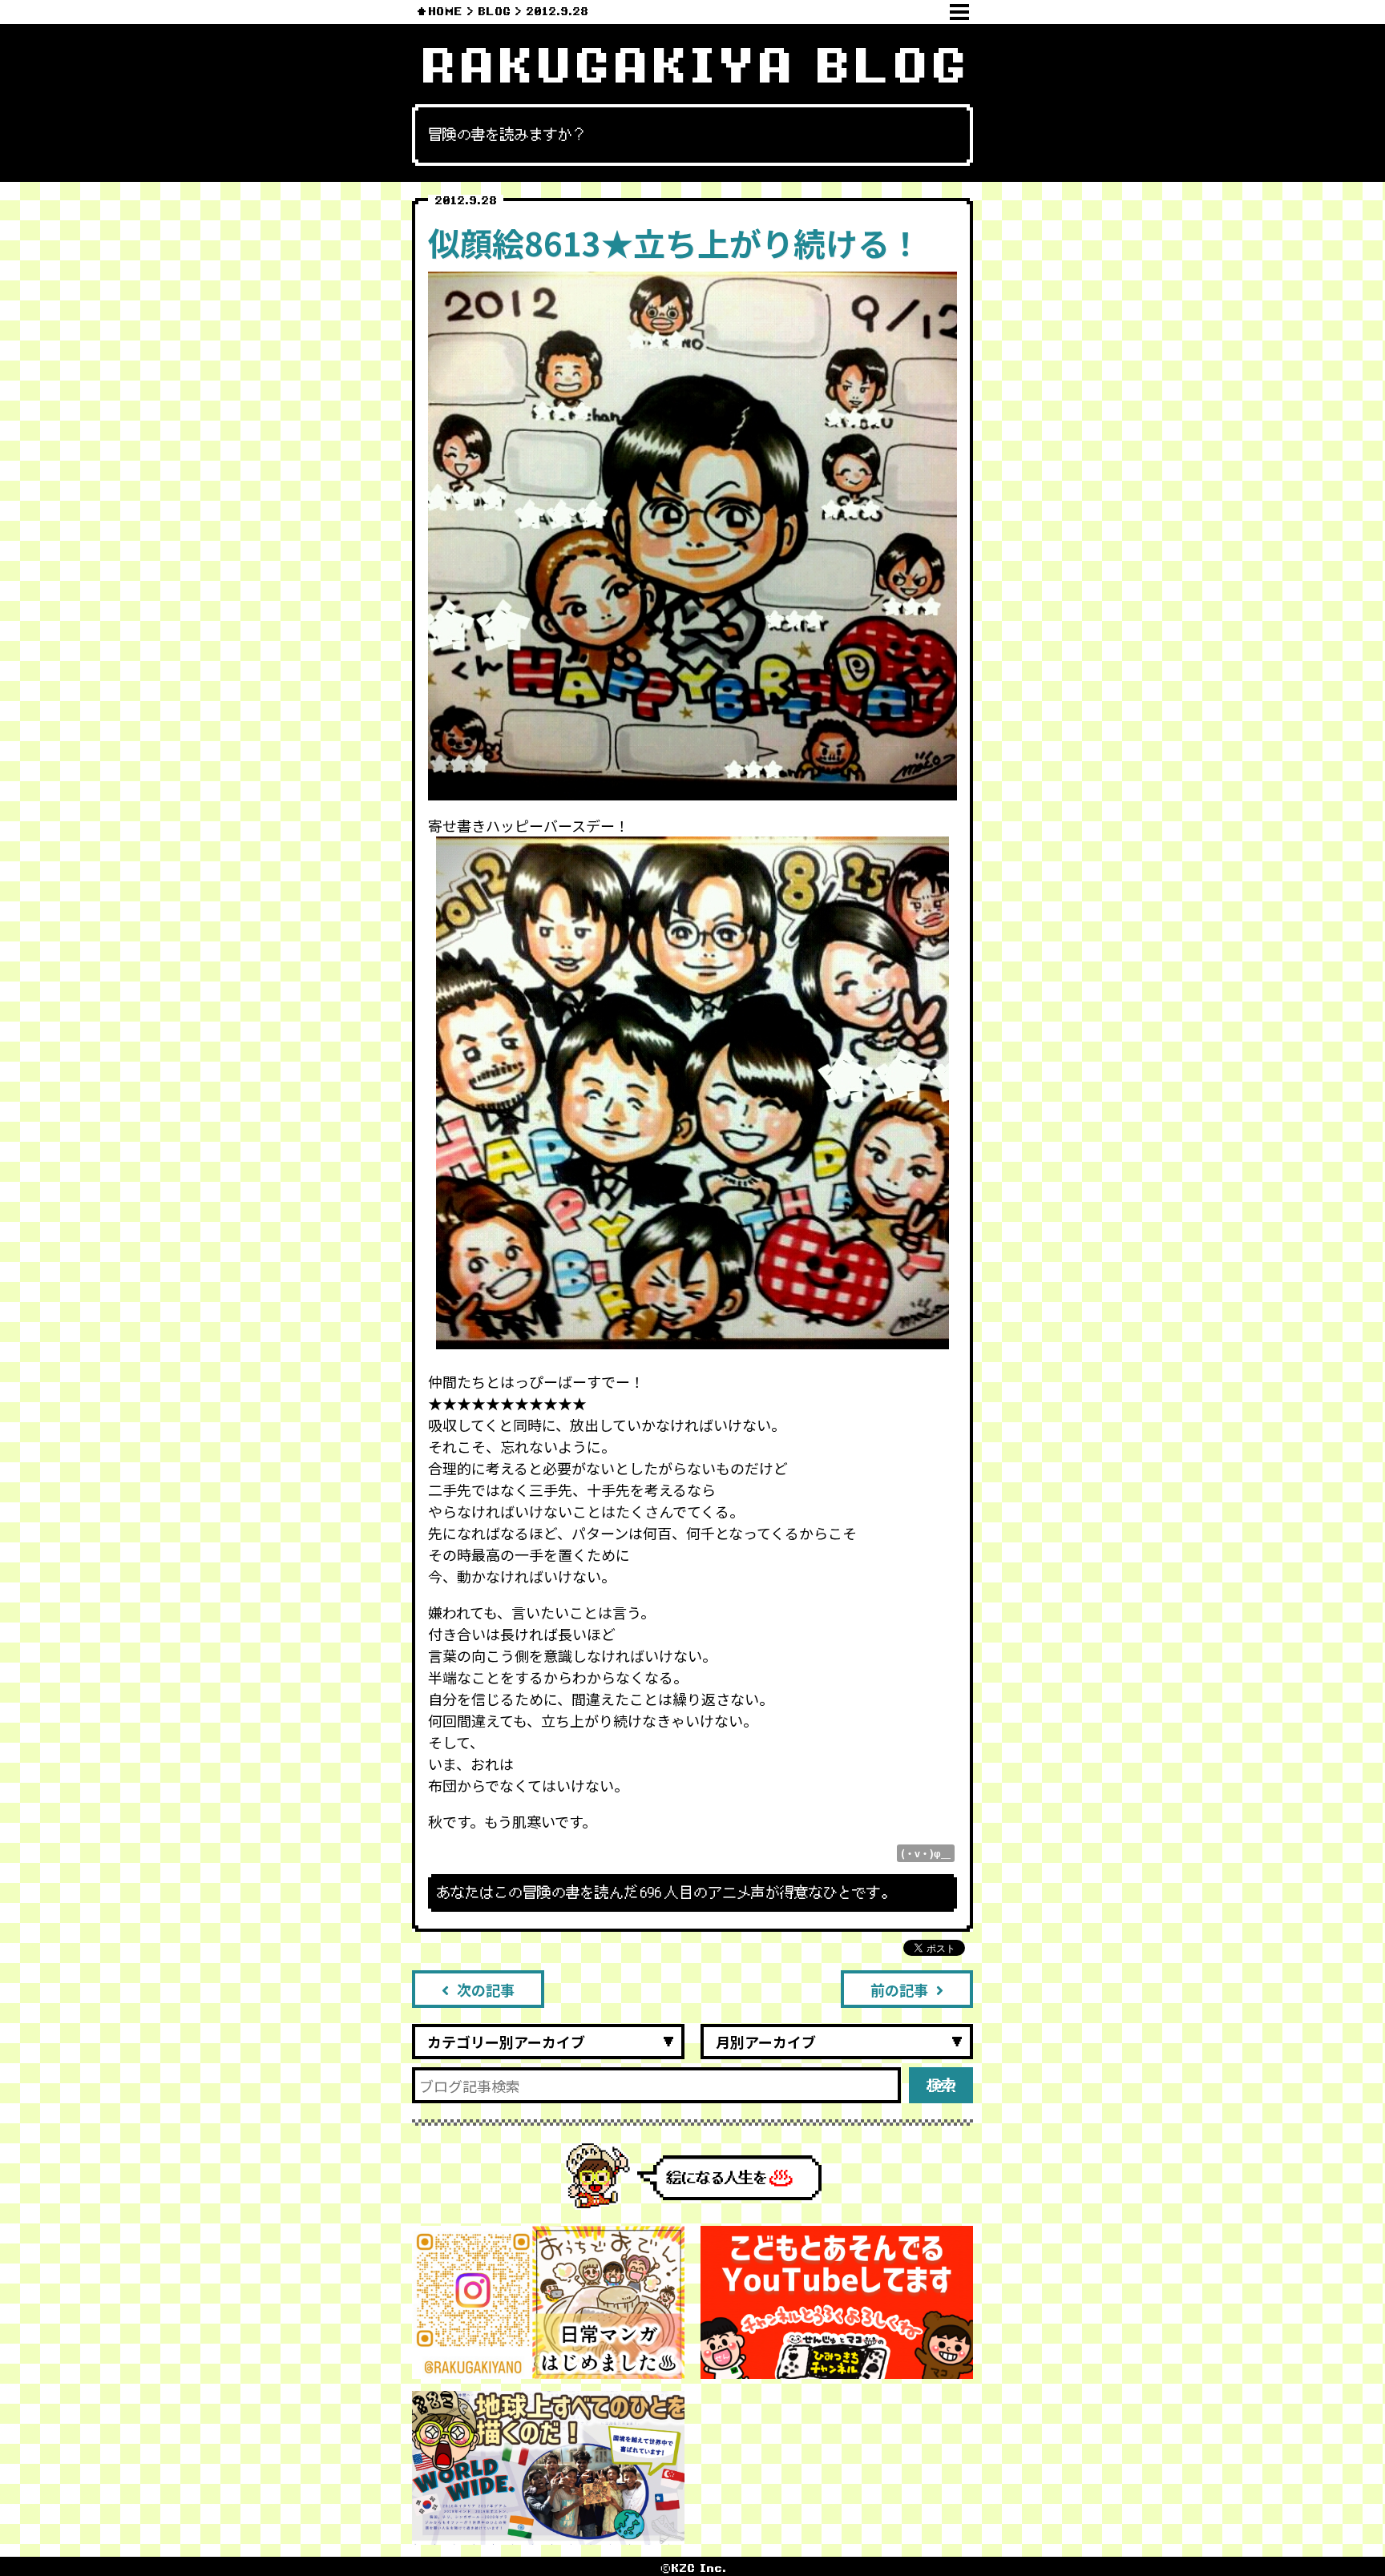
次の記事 (486, 1989)
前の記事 (899, 1989)
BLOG (494, 12)
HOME (445, 12)
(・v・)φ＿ (926, 1853)
